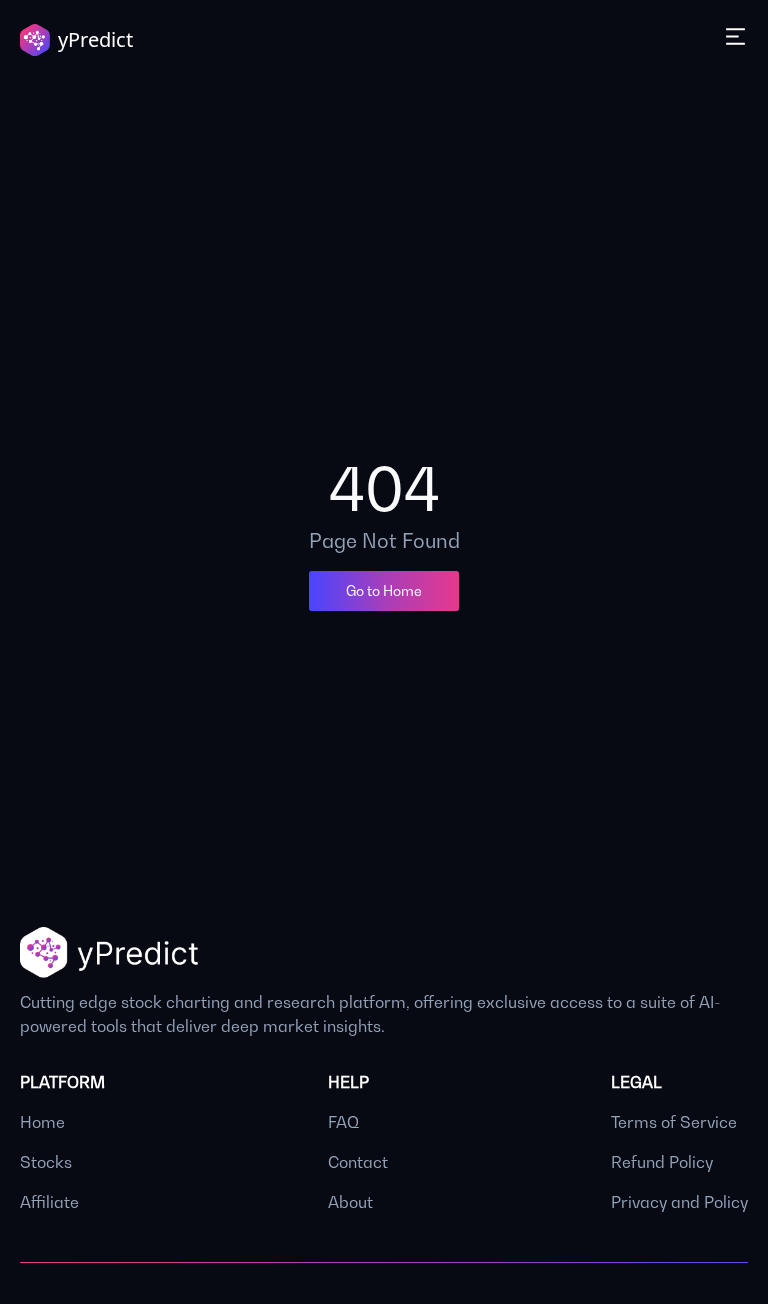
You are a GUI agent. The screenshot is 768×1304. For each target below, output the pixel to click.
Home (42, 1122)
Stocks (46, 1162)
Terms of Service (674, 1122)
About (350, 1202)
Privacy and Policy (679, 1202)
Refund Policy (662, 1162)
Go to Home (384, 590)
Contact (358, 1162)
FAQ (343, 1122)
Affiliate (49, 1202)
